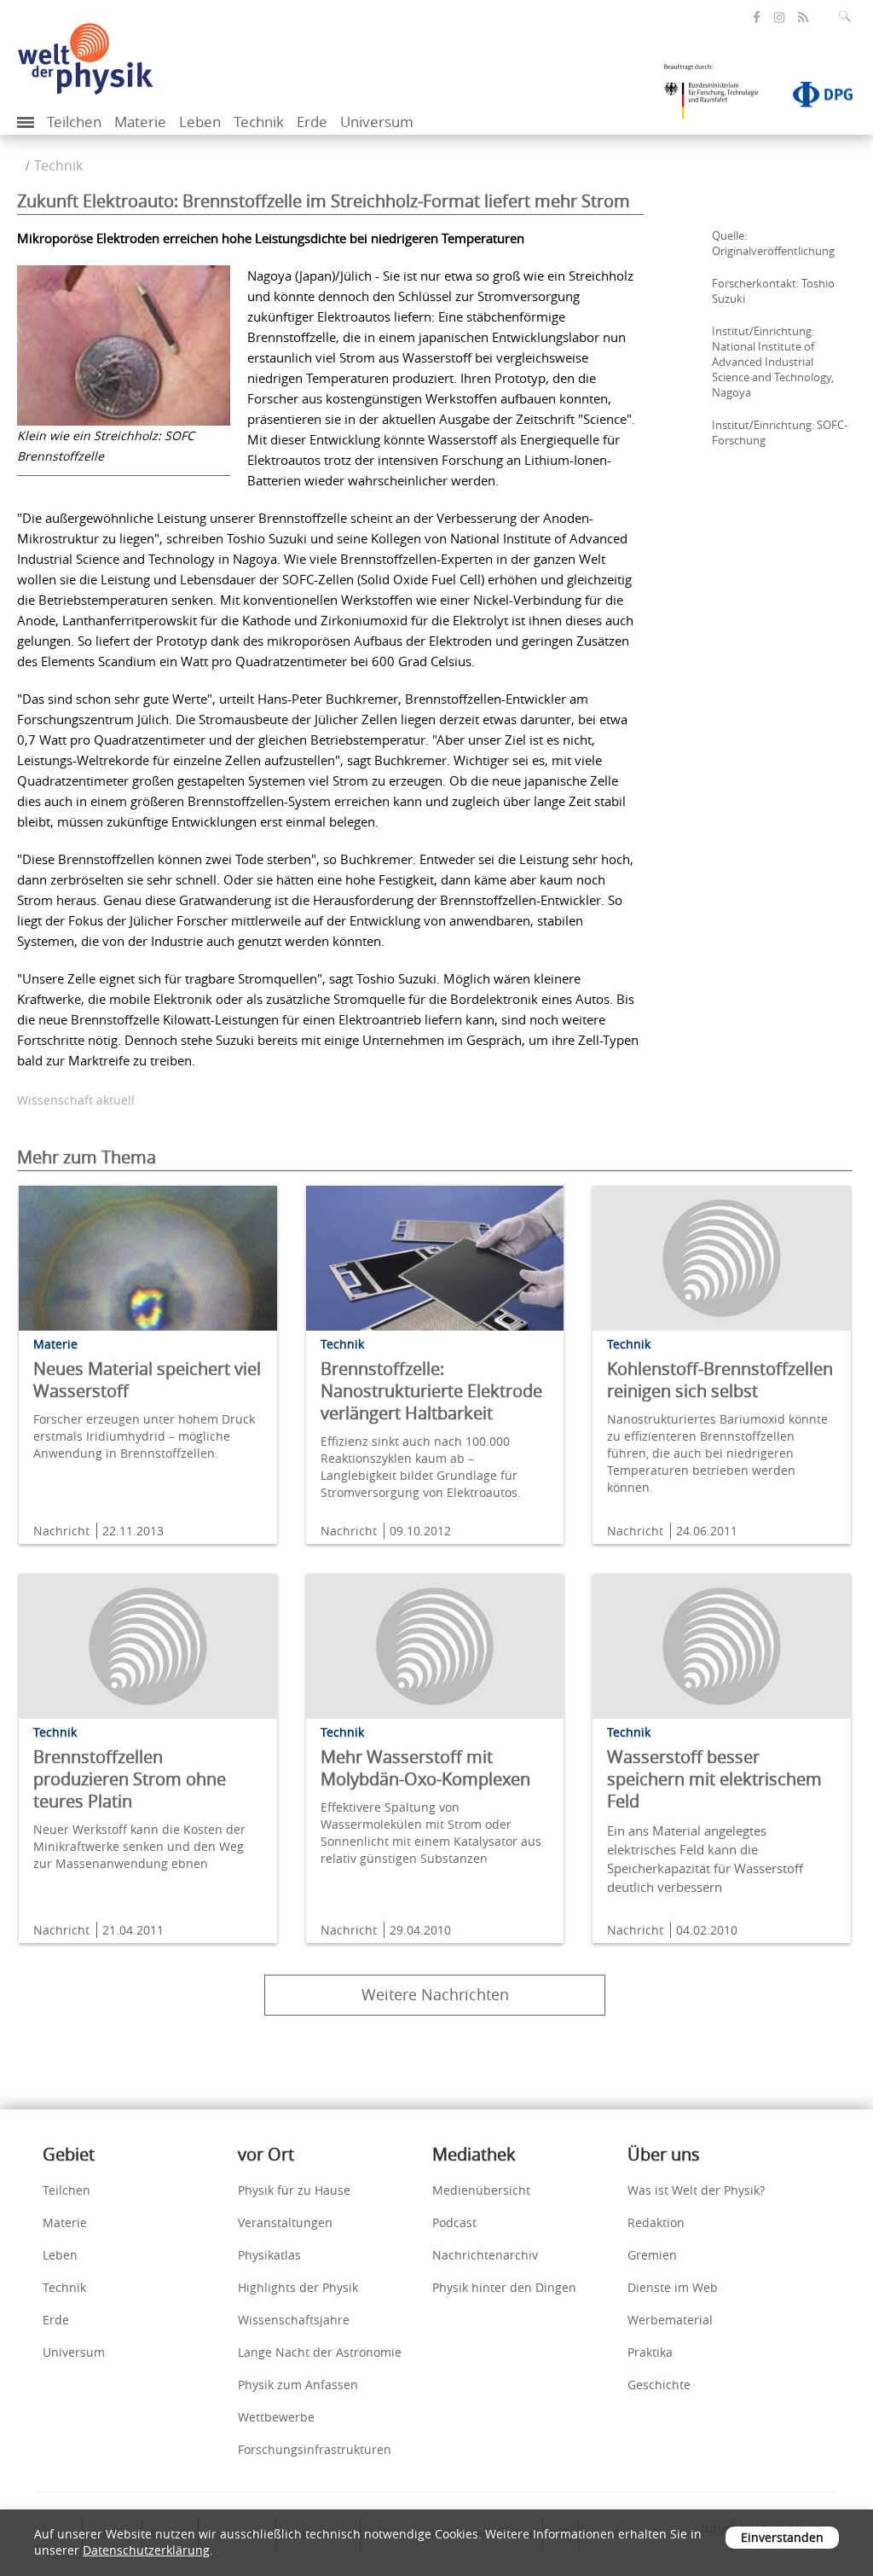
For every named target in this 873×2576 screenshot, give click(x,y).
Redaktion (656, 2222)
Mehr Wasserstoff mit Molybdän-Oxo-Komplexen (425, 1768)
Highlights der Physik (298, 2287)
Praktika (650, 2352)
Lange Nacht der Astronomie (320, 2352)
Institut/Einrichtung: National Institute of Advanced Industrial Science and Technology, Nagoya (773, 362)
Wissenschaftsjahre (294, 2320)
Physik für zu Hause (294, 2190)
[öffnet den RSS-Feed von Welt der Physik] (803, 17)
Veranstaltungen (285, 2222)
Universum (377, 122)
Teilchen (74, 122)
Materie (140, 122)
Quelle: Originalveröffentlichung (773, 243)
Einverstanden (782, 2537)
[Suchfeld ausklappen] (848, 16)
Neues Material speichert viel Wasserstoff (147, 1380)
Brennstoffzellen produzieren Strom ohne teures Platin (130, 1779)
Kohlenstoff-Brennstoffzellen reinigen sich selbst (720, 1380)
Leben (200, 122)
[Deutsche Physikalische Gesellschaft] (814, 98)
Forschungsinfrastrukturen (315, 2449)
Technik (259, 122)
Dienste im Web (673, 2287)
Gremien (652, 2255)
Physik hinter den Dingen (504, 2287)
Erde (312, 122)
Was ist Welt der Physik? (696, 2190)
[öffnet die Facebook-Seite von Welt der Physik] (757, 17)
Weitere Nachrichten (435, 1994)
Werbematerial (670, 2320)
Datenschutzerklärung (146, 2550)
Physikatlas (269, 2255)
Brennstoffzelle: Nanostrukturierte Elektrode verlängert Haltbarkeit (431, 1391)
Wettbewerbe (276, 2417)
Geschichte (659, 2385)
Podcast (454, 2222)
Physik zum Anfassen (298, 2385)
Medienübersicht (481, 2190)
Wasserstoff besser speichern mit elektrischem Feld (714, 1779)
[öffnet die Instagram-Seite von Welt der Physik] (779, 18)
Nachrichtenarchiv (485, 2255)
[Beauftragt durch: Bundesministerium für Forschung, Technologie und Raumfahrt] (718, 97)
